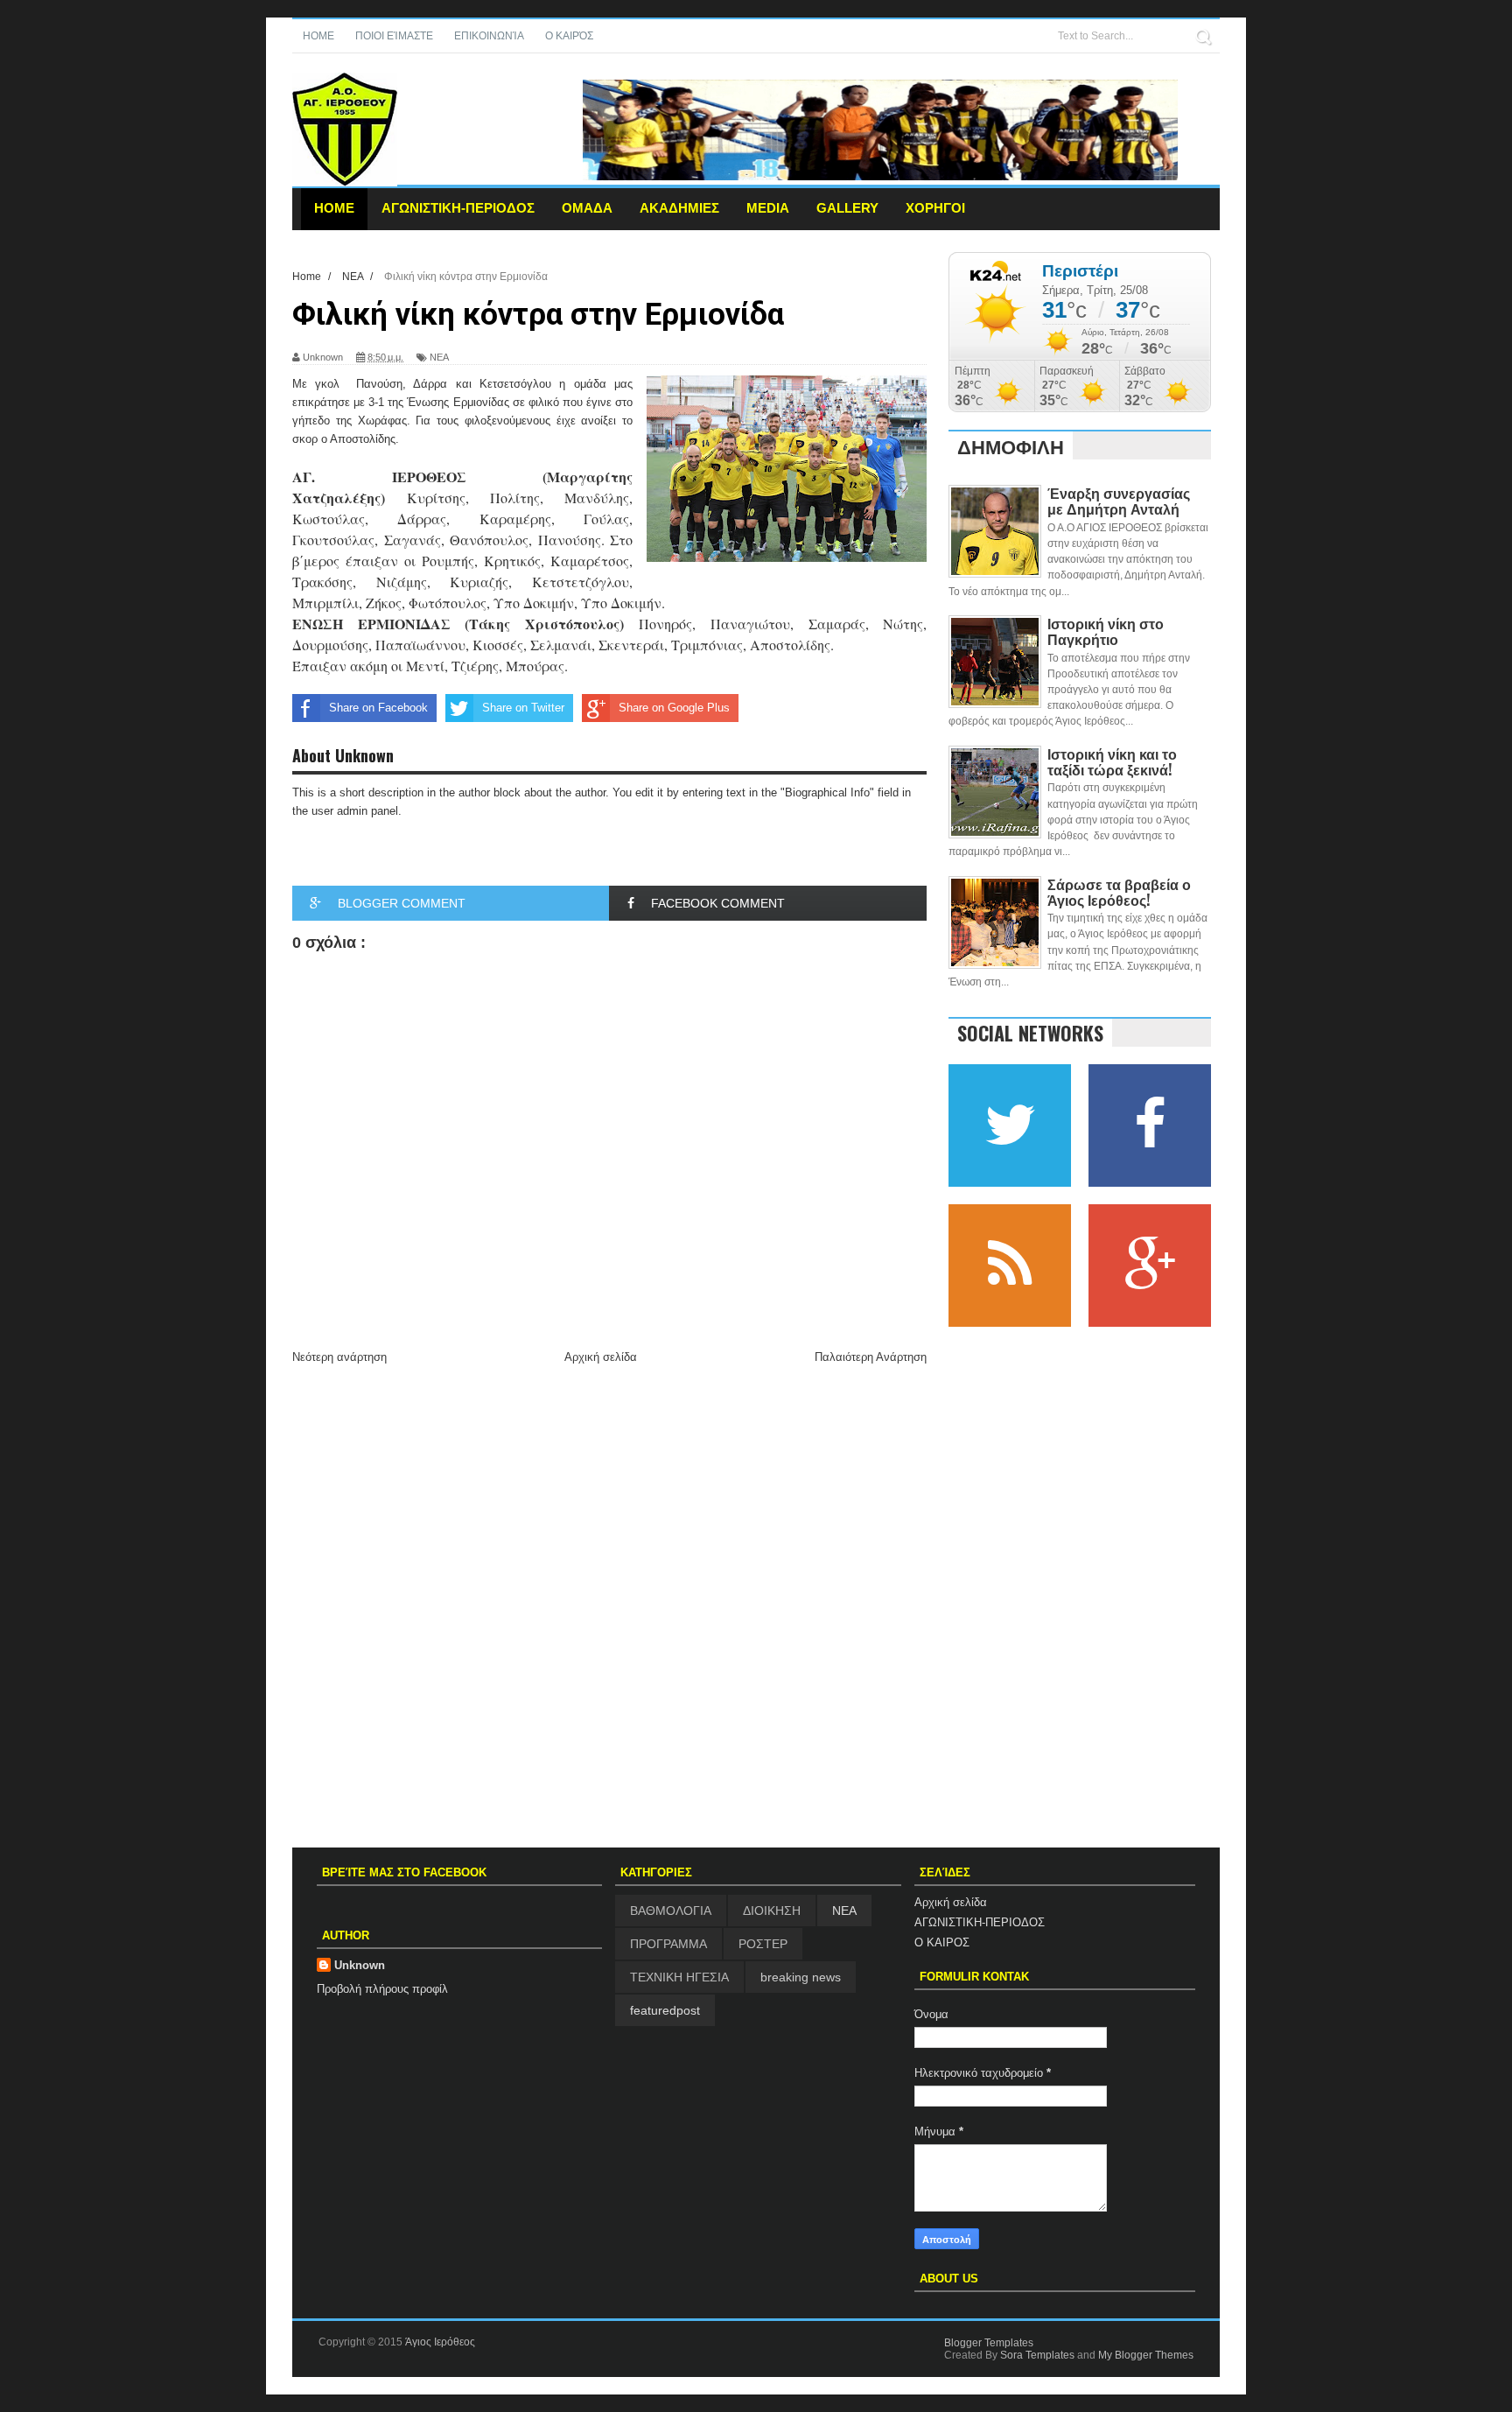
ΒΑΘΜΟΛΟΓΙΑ (671, 1911)
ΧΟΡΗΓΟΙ (935, 208)
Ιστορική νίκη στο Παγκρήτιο (1106, 631)
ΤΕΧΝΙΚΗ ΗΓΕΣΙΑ (679, 1977)
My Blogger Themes (1146, 2355)
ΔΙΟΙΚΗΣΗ (772, 1911)
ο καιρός (569, 36)
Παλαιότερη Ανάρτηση (871, 1357)
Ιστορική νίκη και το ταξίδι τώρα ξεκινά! (1112, 761)
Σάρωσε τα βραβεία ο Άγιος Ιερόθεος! (1119, 892)
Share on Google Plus (674, 708)
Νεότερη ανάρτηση (339, 1357)
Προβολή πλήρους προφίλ (382, 1989)
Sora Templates (1037, 2355)
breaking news (801, 1977)
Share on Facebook (378, 708)
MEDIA (768, 208)
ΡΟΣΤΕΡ (763, 1944)
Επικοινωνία (489, 36)
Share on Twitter (523, 708)
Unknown (360, 1965)
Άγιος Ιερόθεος (440, 2342)
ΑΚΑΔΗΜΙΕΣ (679, 208)
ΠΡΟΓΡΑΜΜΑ (668, 1944)
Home (318, 36)
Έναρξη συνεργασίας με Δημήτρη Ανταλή (1119, 501)
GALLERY (847, 208)
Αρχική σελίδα (601, 1357)
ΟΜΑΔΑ (587, 208)
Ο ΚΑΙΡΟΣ (942, 1942)
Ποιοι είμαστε (394, 36)
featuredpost (665, 2010)
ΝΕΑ (439, 357)
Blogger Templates (989, 2343)
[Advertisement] (609, 1500)
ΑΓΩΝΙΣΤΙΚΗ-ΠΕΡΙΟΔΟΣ (458, 208)
